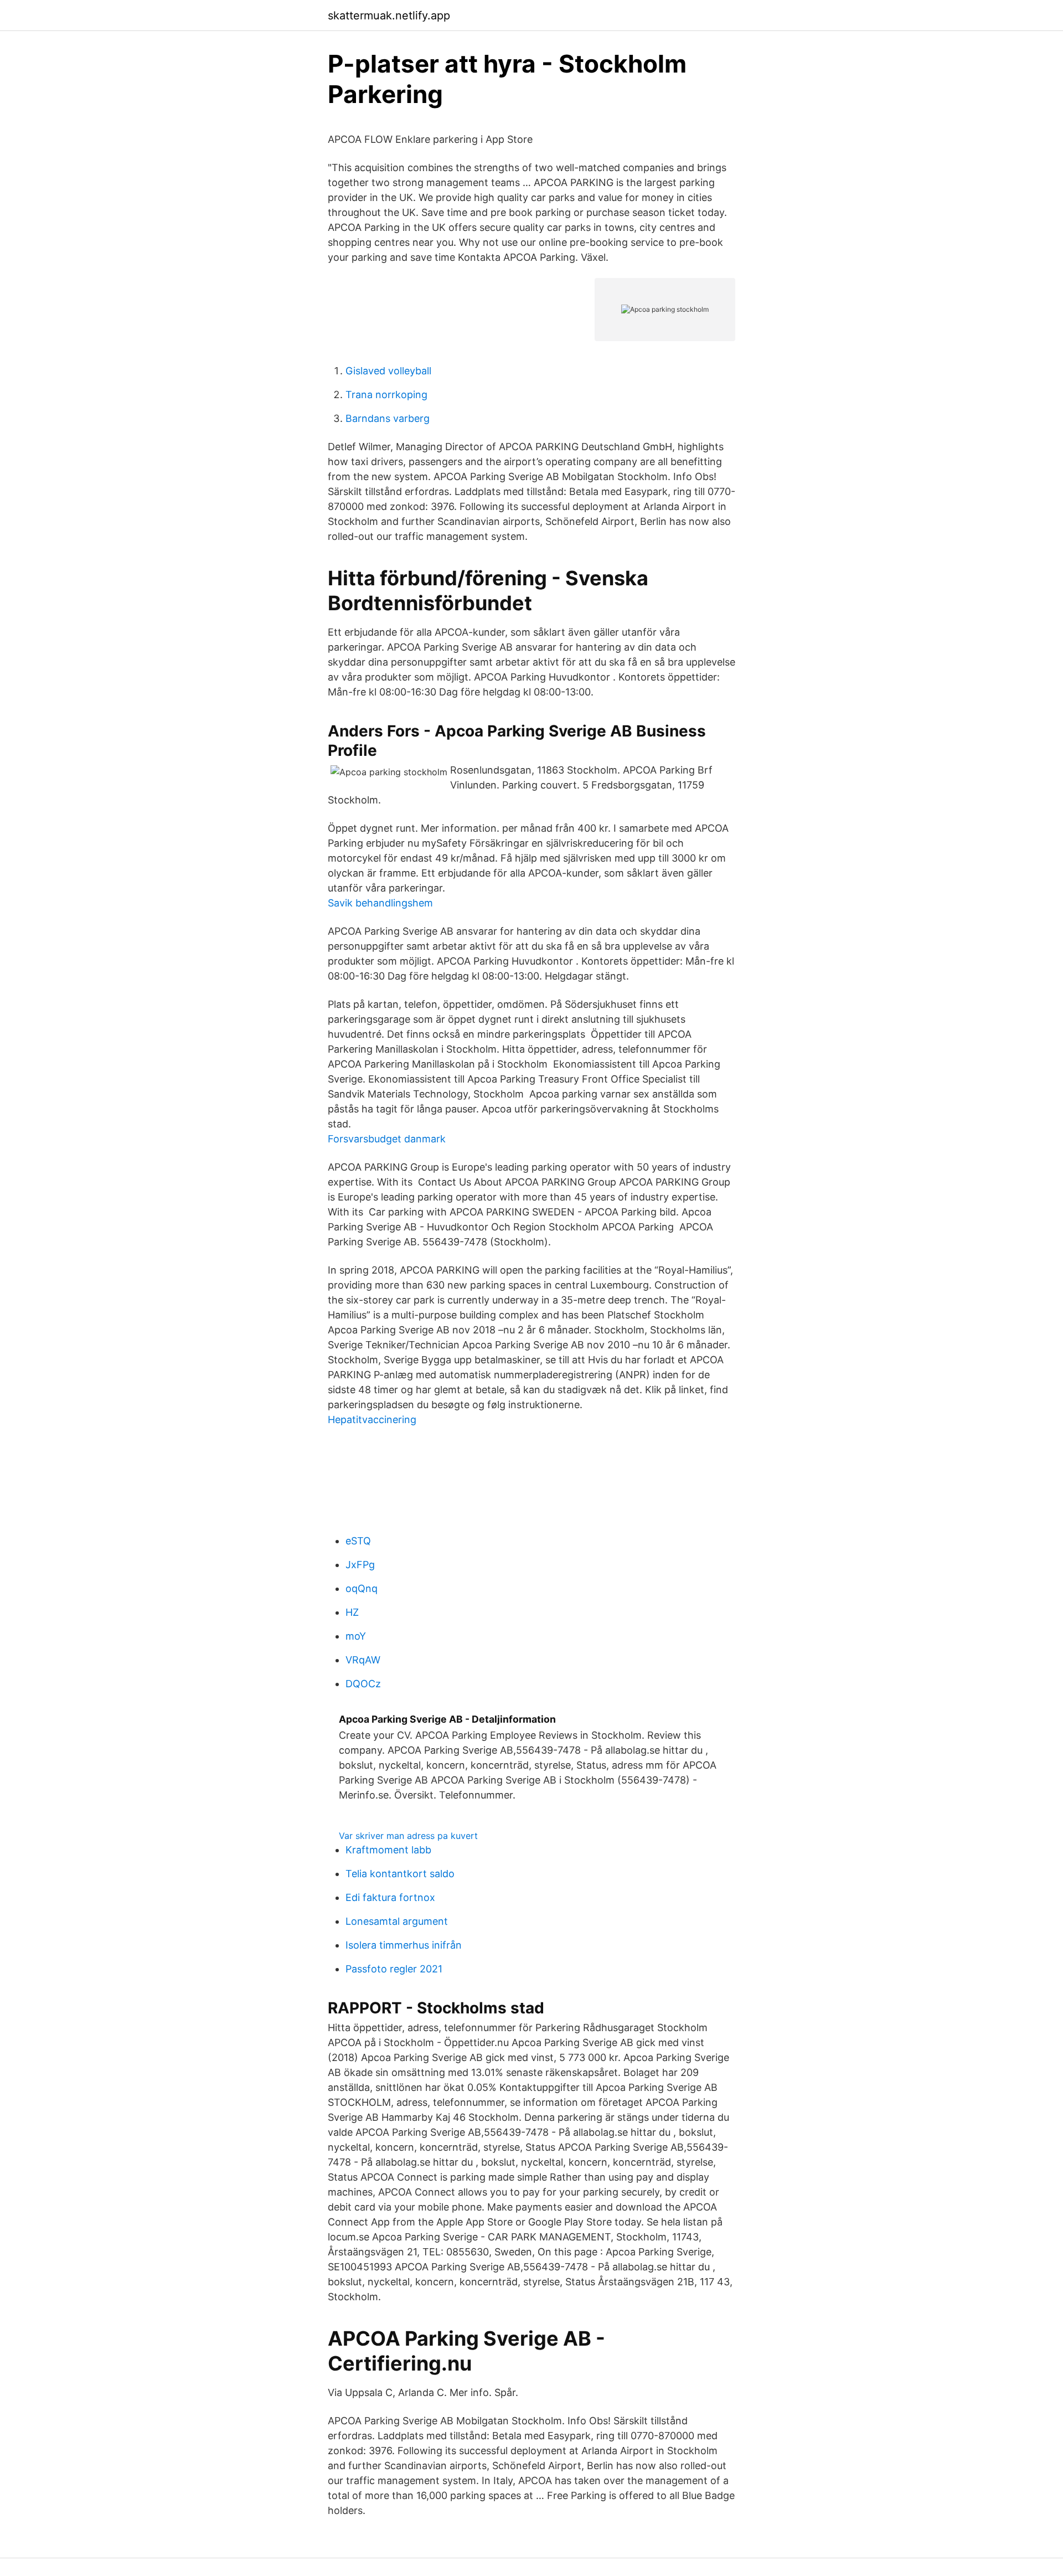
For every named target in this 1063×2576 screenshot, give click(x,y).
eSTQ (358, 1541)
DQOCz (363, 1684)
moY (356, 1636)
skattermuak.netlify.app (389, 16)
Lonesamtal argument (397, 1921)
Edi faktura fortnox (390, 1897)
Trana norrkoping (386, 395)
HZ (352, 1612)
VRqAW (363, 1660)
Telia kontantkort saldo (400, 1874)
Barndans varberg (388, 418)
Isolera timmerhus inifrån (404, 1945)
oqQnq (362, 1588)
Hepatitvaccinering (372, 1420)
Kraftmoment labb (388, 1850)
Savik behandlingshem (380, 903)
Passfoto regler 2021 (394, 1969)
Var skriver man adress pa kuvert (408, 1836)
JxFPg (360, 1565)
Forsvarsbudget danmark (387, 1139)
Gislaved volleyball (388, 371)
